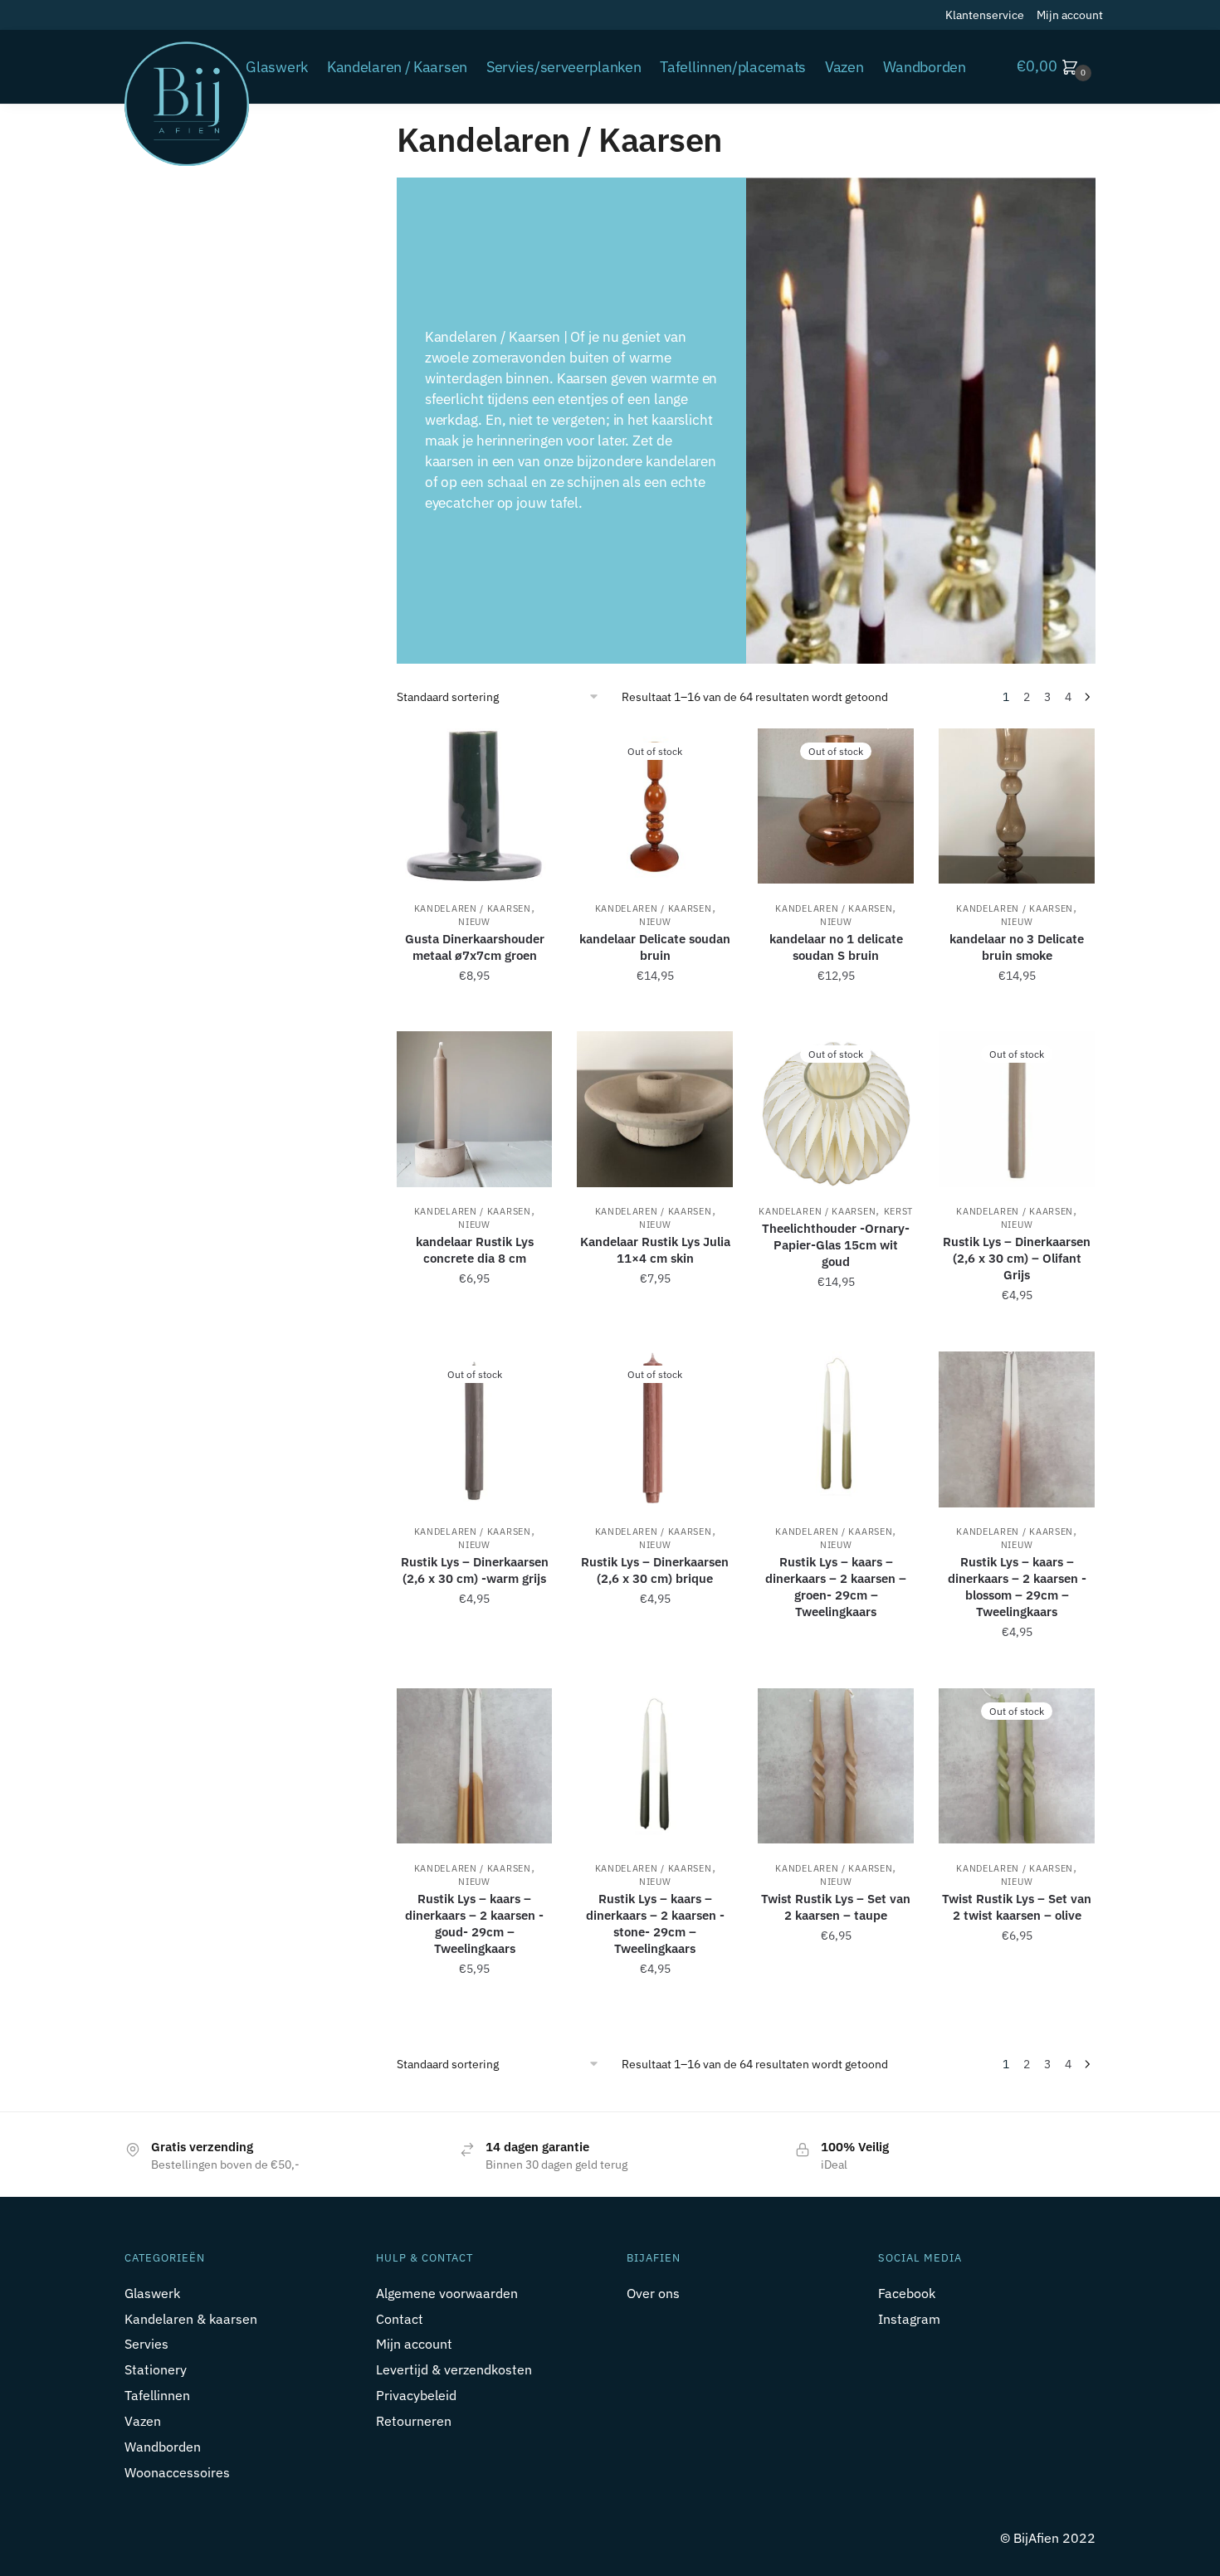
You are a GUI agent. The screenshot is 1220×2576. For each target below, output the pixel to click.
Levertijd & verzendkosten (454, 2369)
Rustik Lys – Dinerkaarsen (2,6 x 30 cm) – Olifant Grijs (1017, 1258)
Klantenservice (985, 15)
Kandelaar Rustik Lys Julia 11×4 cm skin (655, 1250)
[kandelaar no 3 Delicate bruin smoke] (1017, 806)
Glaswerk (152, 2293)
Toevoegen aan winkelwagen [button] (475, 1012)
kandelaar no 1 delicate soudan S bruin (836, 947)
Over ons (653, 2293)
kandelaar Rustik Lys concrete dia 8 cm (475, 1250)
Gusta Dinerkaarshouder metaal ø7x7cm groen (475, 947)
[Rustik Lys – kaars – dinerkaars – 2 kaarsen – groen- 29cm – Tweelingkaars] (836, 1429)
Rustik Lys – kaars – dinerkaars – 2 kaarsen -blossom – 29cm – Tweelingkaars (1017, 1587)
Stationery (156, 2369)
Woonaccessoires (177, 2472)
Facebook (907, 2293)
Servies (146, 2344)
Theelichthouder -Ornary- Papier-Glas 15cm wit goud (836, 1245)
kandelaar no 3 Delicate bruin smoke (1017, 947)
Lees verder (655, 1012)
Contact (400, 2319)
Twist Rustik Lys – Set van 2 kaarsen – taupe (836, 1907)
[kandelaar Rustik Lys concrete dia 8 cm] (475, 1109)
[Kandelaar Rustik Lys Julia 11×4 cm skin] (655, 1109)
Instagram (909, 2319)
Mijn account (1070, 15)
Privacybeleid (416, 2395)
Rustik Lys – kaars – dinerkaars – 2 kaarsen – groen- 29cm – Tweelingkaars (836, 1587)
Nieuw (474, 922)
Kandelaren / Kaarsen (473, 908)
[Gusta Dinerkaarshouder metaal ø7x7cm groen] (475, 806)
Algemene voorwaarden (447, 2293)
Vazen (143, 2421)
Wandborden (163, 2447)
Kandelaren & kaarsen (191, 2319)
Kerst (899, 1211)
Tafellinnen (157, 2395)
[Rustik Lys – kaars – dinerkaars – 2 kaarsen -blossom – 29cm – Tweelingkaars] (1017, 1429)
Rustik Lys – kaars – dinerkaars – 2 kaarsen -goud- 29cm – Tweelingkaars (474, 1923)
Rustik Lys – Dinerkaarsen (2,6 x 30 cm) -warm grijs (475, 1570)
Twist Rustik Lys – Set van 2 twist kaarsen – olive (1017, 1907)
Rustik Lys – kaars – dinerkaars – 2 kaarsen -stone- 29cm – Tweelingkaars (655, 1923)
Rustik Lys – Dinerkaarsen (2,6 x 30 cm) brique (655, 1570)
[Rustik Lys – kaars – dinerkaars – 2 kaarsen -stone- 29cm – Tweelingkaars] (655, 1766)
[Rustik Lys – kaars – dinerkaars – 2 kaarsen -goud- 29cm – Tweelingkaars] (475, 1766)
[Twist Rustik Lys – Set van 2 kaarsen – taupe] (836, 1766)
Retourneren (414, 2421)
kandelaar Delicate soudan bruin (655, 947)
